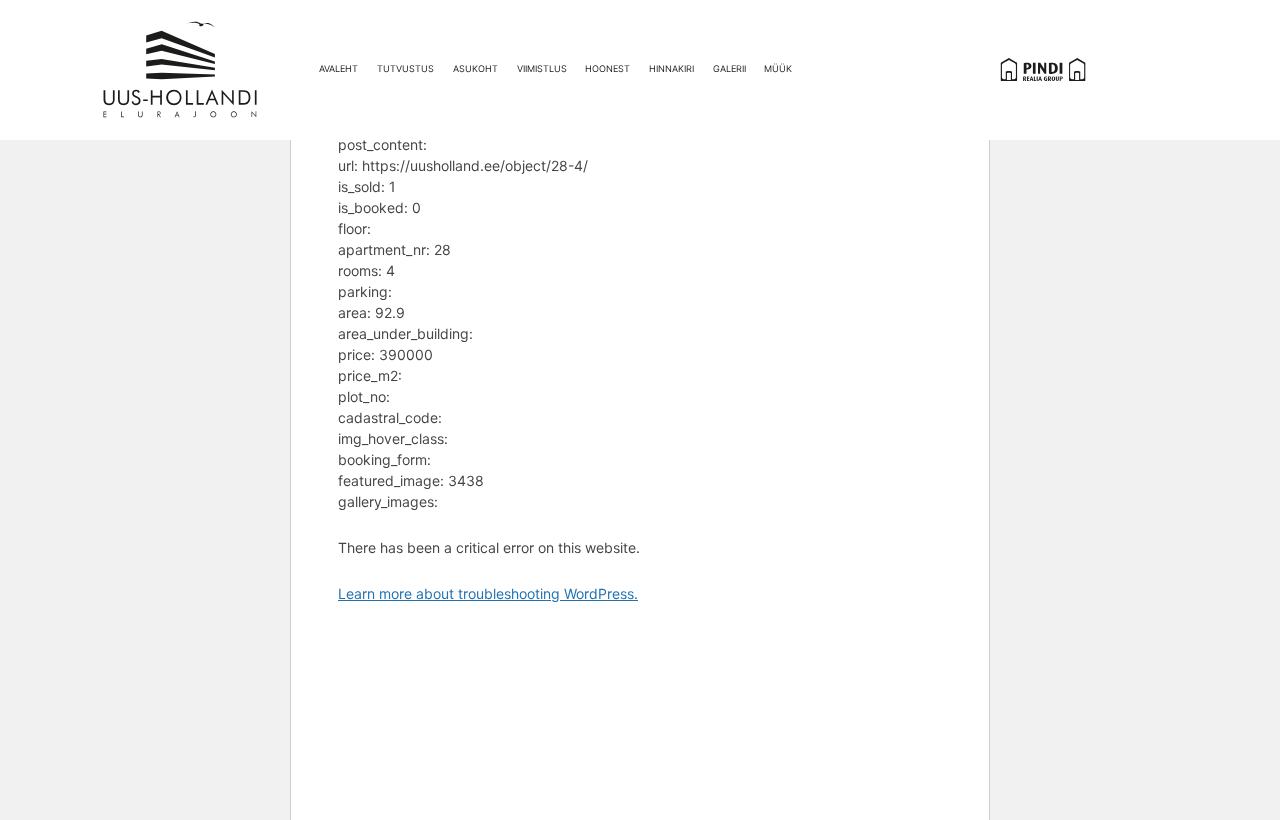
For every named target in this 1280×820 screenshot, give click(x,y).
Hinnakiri (671, 68)
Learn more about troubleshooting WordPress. (488, 593)
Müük (778, 68)
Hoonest (607, 68)
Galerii (729, 68)
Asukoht (475, 68)
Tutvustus (405, 68)
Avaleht (338, 68)
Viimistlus (542, 68)
